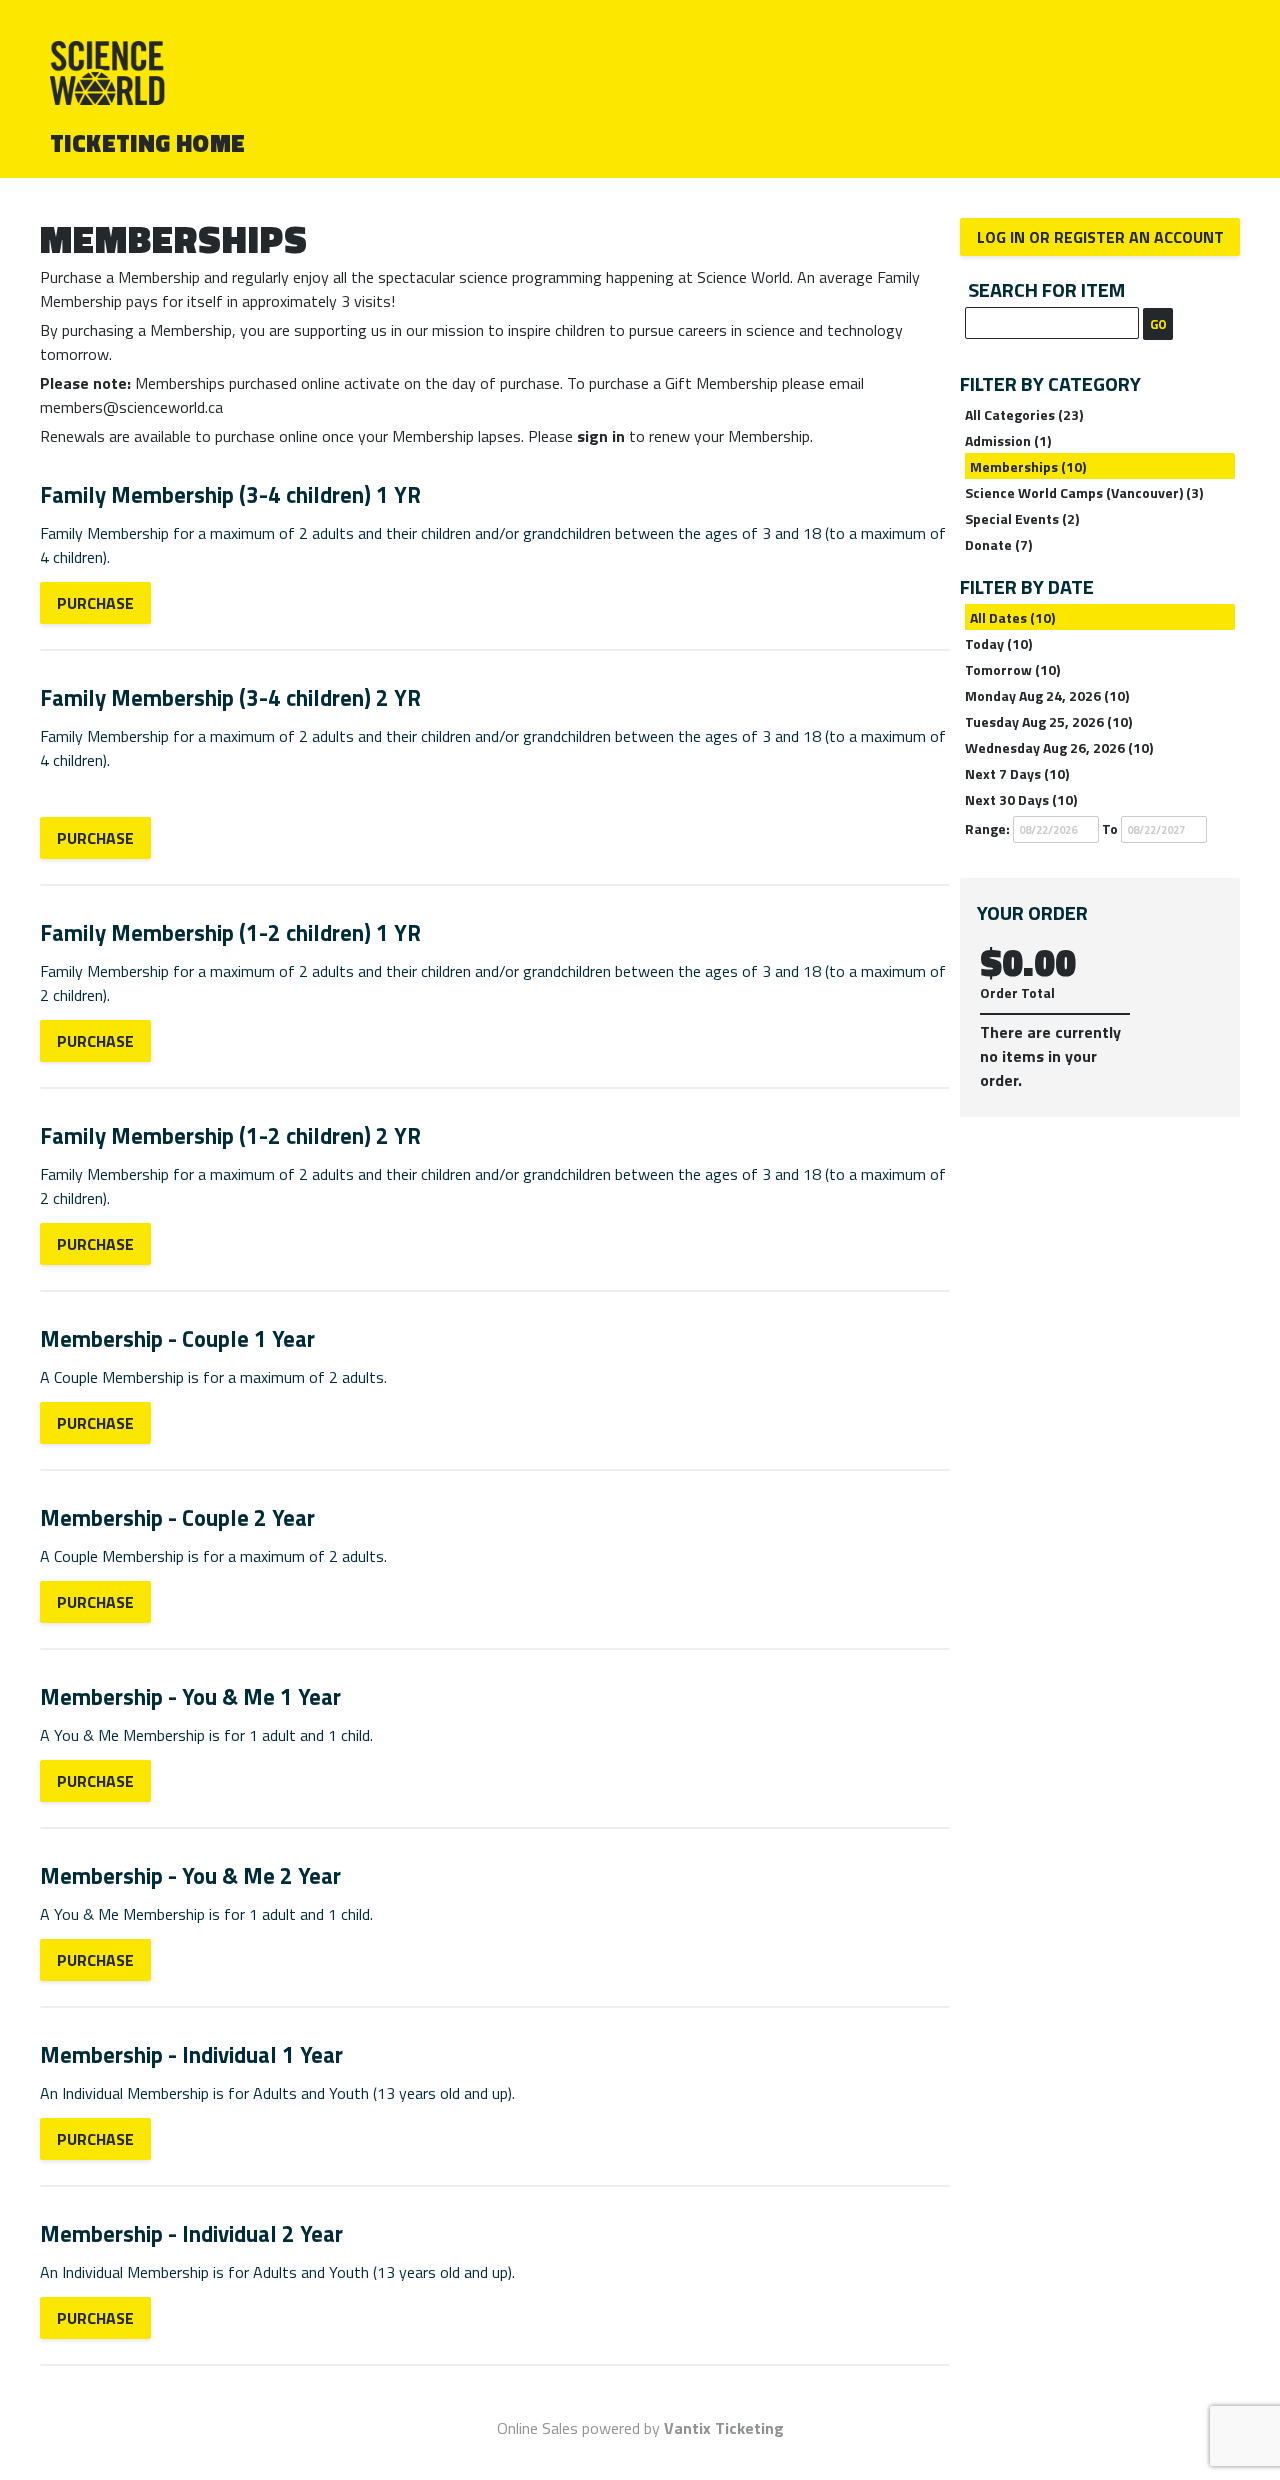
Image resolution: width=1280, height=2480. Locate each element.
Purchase (95, 603)
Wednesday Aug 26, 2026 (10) (1059, 747)
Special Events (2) (1022, 518)
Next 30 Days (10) (1021, 799)
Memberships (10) (1028, 466)
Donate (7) (998, 544)
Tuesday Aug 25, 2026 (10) (1048, 721)
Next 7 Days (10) (1017, 773)
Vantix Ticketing (724, 2428)
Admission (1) (1008, 440)
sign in (601, 436)
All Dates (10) (1012, 617)
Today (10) (998, 643)
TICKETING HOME (148, 143)
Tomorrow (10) (1012, 669)
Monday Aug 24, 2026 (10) (1047, 695)
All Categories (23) (1024, 414)
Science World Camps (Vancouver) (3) (1084, 492)
